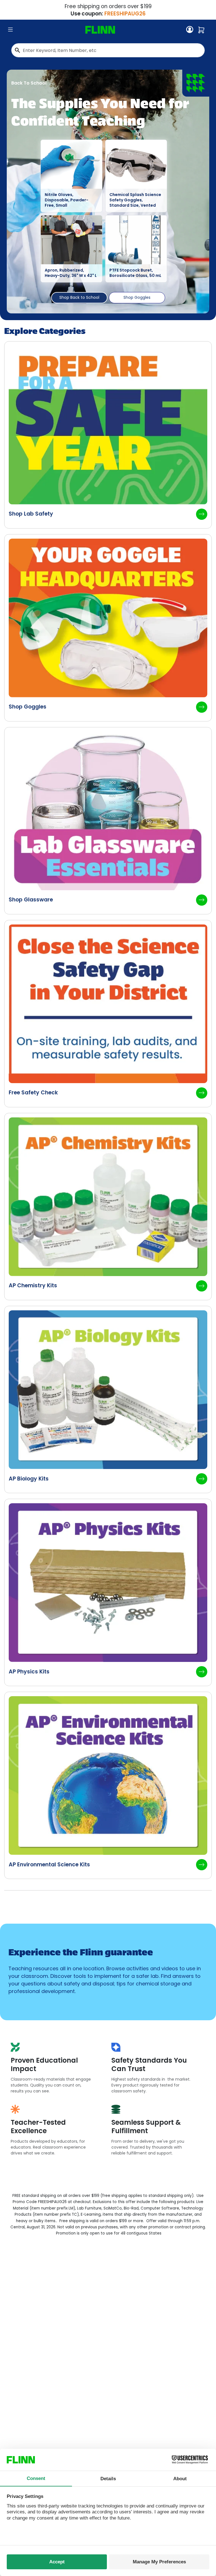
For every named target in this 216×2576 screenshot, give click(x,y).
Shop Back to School (79, 297)
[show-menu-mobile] (10, 30)
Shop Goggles (137, 297)
